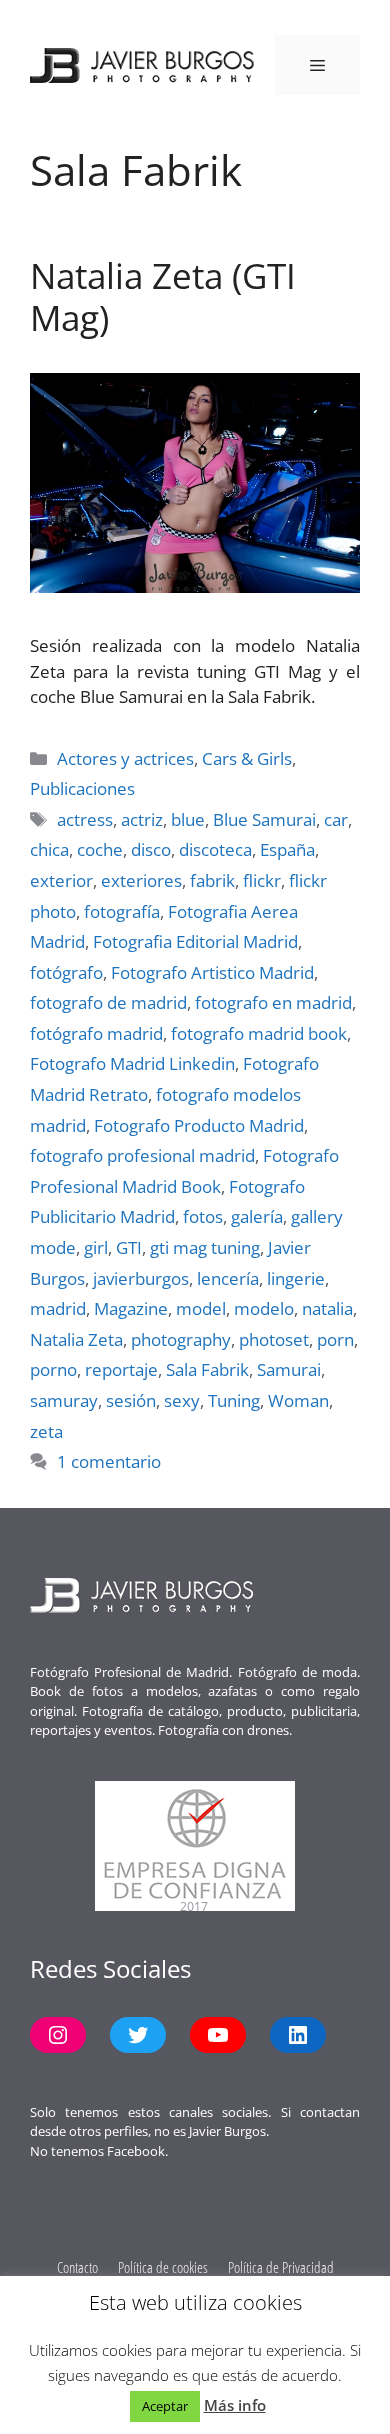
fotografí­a (122, 911)
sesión (131, 1400)
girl (96, 1247)
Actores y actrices (125, 758)
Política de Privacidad (281, 2267)
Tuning (234, 1400)
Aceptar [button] (165, 2406)
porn (335, 1339)
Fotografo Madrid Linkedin (132, 1063)
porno (53, 1369)
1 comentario (109, 1461)
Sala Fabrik (207, 1369)
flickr (262, 880)
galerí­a (257, 1216)
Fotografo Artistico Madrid (212, 972)
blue (188, 819)
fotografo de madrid (108, 1002)
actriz (142, 819)
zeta (46, 1431)
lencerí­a (228, 1278)
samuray (64, 1400)
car (336, 819)
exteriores (141, 880)
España (287, 849)
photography (181, 1339)
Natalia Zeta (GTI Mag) (163, 296)
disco (151, 849)
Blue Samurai (264, 819)
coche (100, 849)
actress (85, 819)
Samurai (289, 1369)
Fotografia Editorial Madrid (195, 941)
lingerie (296, 1278)
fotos (203, 1216)
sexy (182, 1400)
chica (49, 849)
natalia (327, 1308)
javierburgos (141, 1278)
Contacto (77, 2267)
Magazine (131, 1308)
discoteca (215, 849)
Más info (235, 2405)
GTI (129, 1247)
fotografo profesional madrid (142, 1155)
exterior (61, 880)
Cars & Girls (247, 758)
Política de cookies (163, 2267)
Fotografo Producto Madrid (199, 1125)
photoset (274, 1339)
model (201, 1308)
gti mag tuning (205, 1247)
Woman (298, 1400)
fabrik (212, 880)
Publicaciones (82, 788)
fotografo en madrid (273, 1002)
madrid (58, 1308)
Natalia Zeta (76, 1339)
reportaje (121, 1369)
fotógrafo (66, 972)
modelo (264, 1308)
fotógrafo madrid (96, 1033)
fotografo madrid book (259, 1033)
